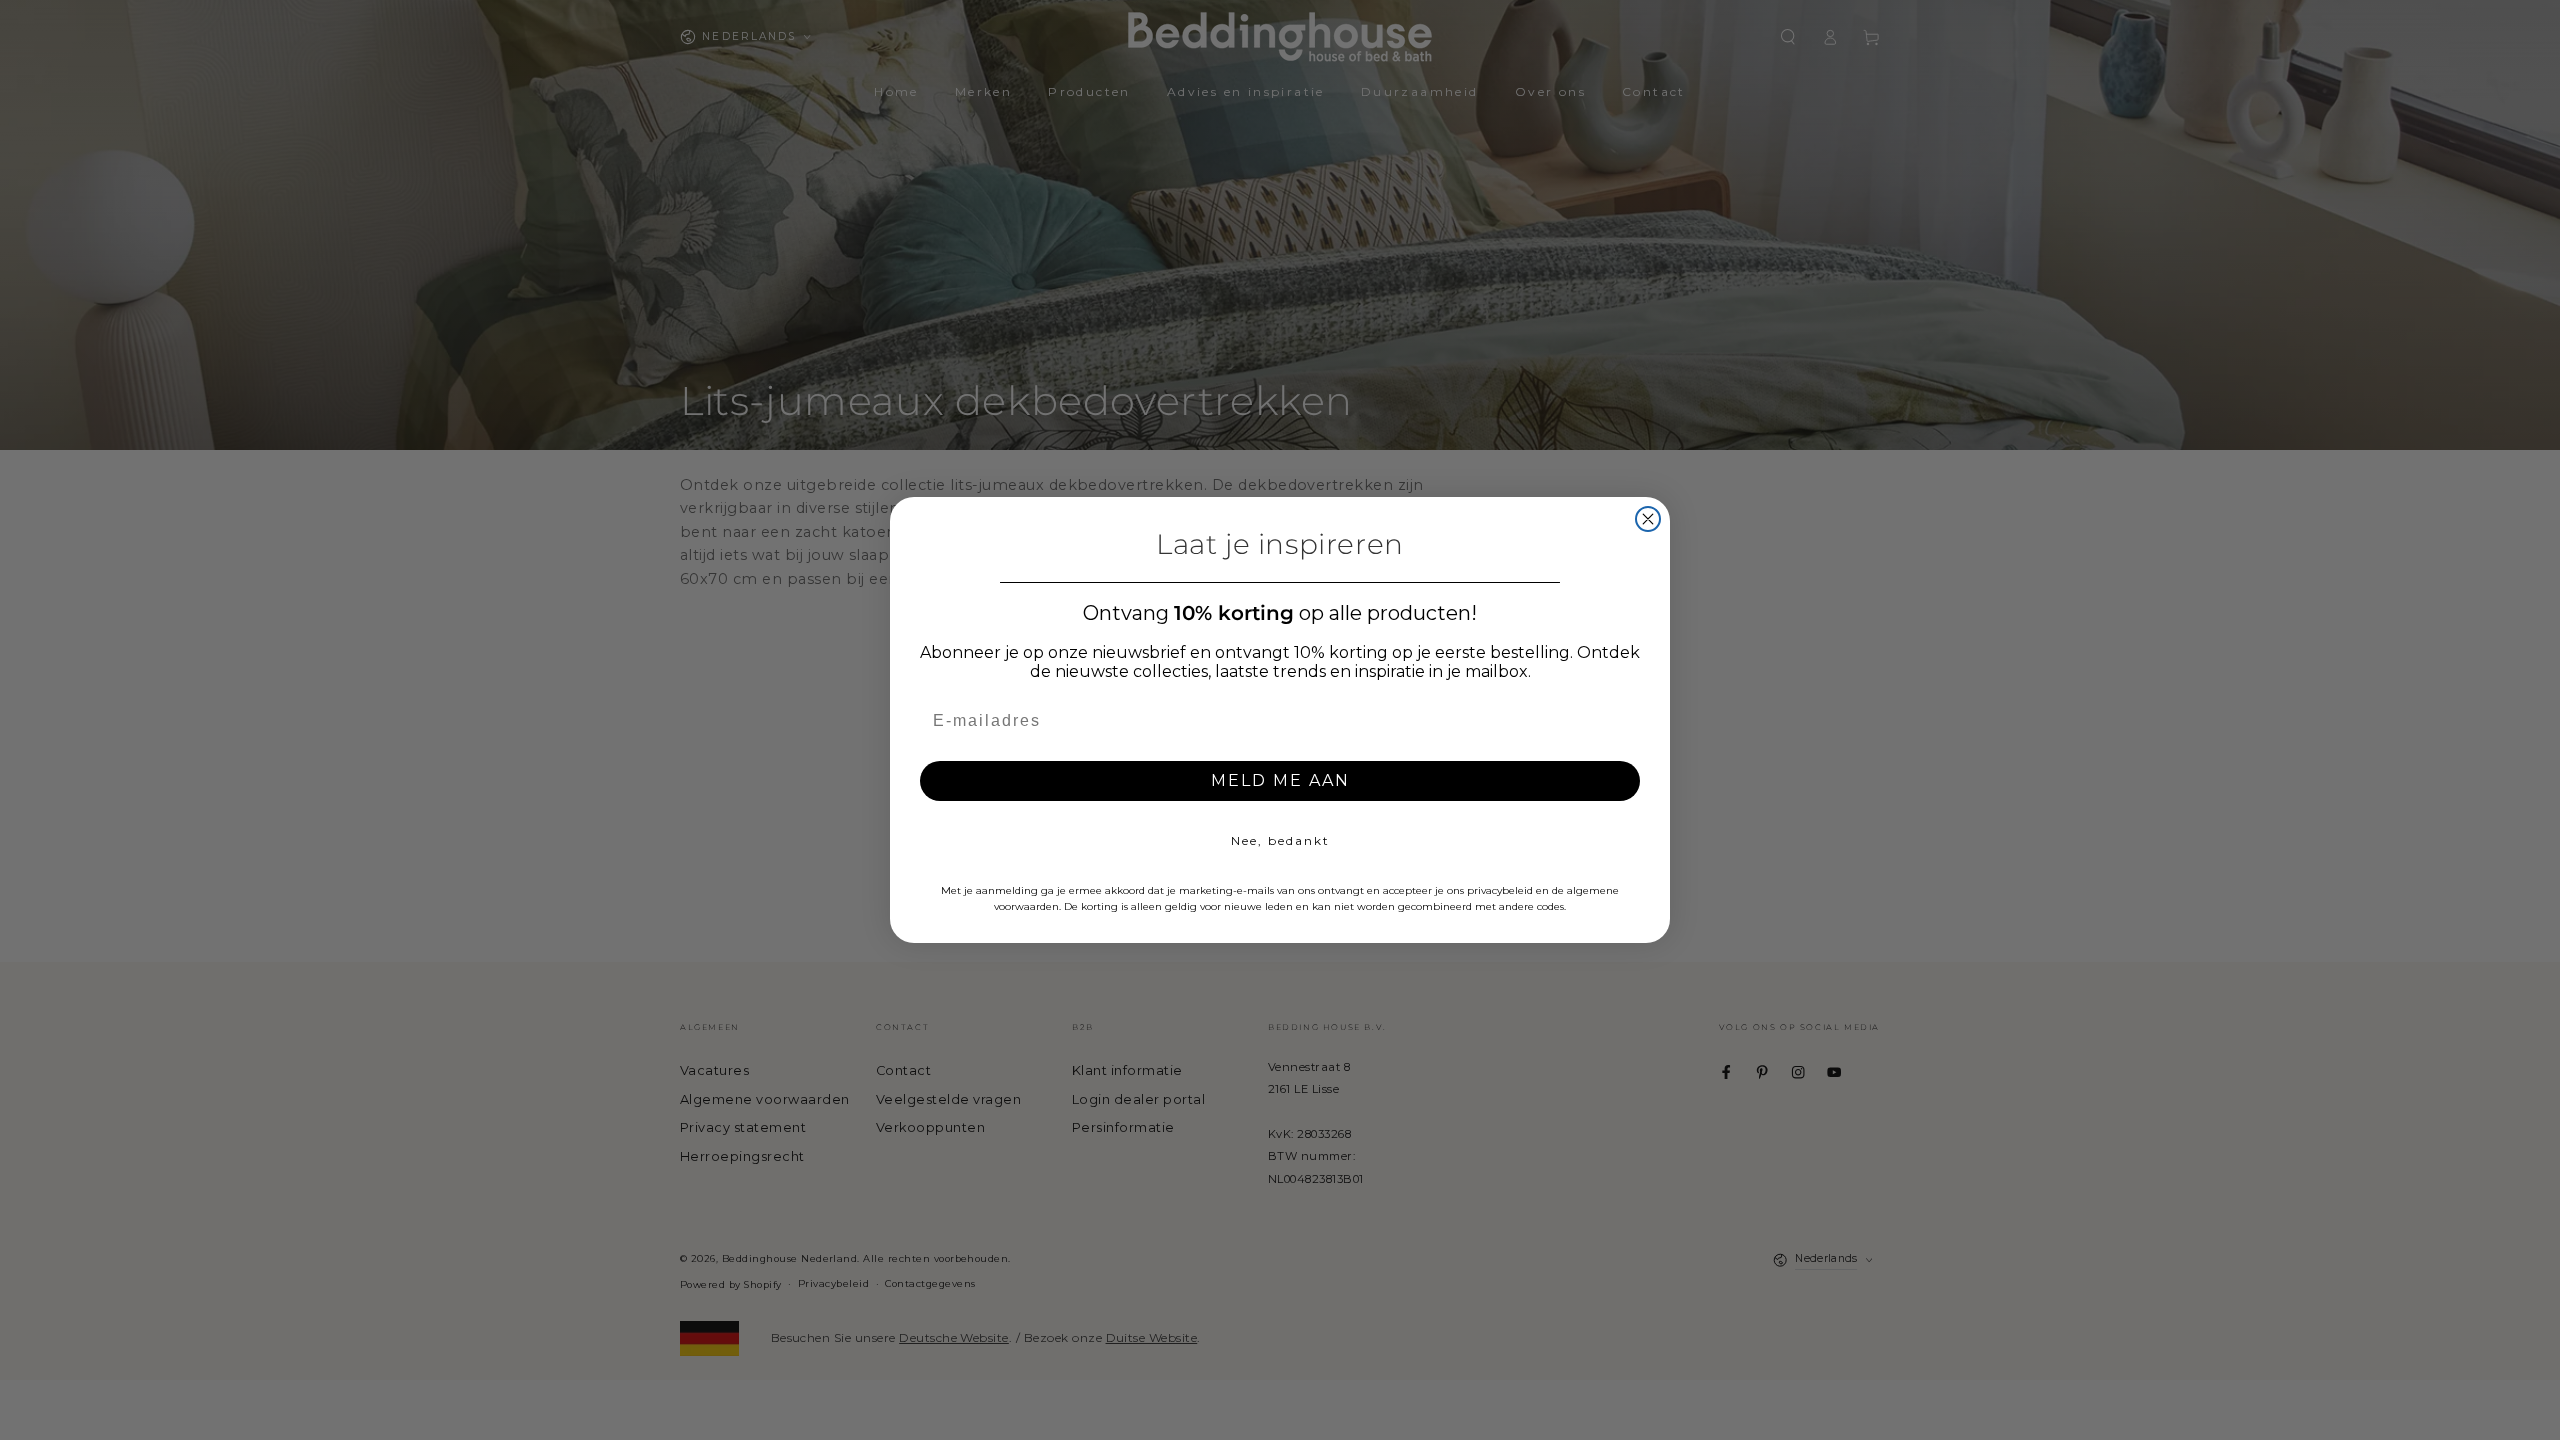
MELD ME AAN (1280, 780)
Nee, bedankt (1280, 840)
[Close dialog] (1648, 519)
